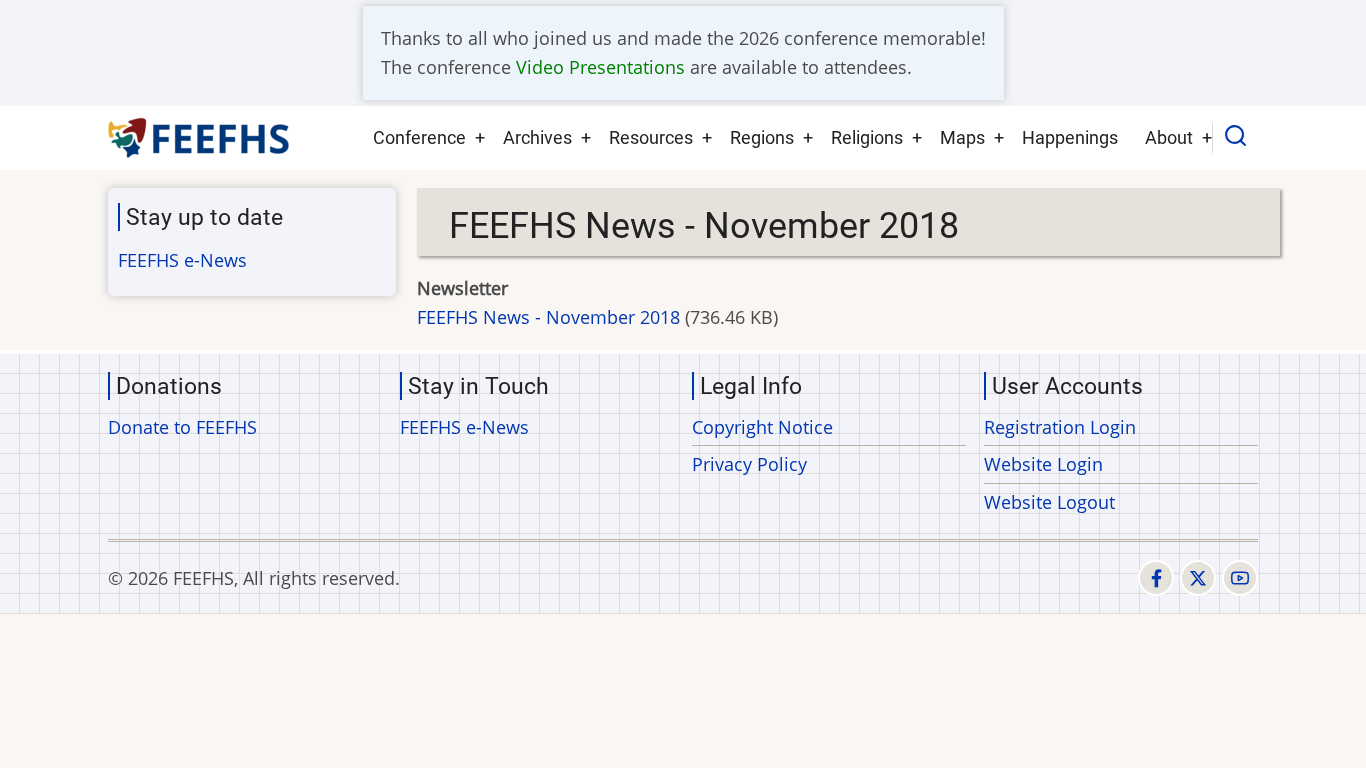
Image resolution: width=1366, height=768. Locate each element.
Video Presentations (600, 67)
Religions (867, 137)
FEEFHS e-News (182, 260)
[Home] (199, 138)
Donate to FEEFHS (182, 427)
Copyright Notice (762, 427)
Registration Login (1060, 427)
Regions (762, 137)
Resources (651, 137)
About (1169, 137)
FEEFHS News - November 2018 (548, 317)
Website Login (1043, 464)
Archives (537, 137)
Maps (962, 137)
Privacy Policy (749, 464)
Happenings (1070, 137)
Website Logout (1049, 502)
